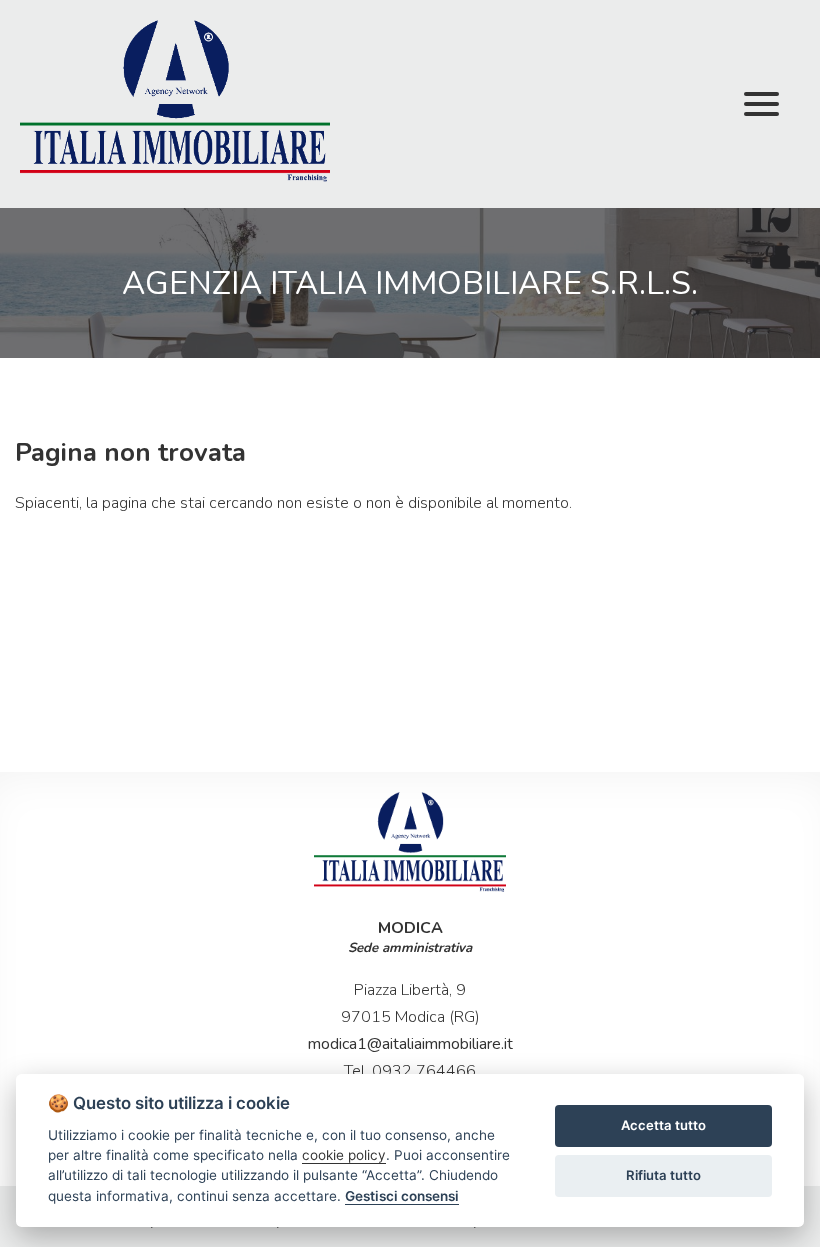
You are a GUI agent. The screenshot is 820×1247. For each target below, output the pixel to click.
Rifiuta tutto (663, 1175)
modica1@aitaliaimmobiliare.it (410, 1044)
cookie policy (344, 1155)
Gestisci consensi (402, 1196)
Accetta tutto (663, 1125)
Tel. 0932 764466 (410, 1071)
